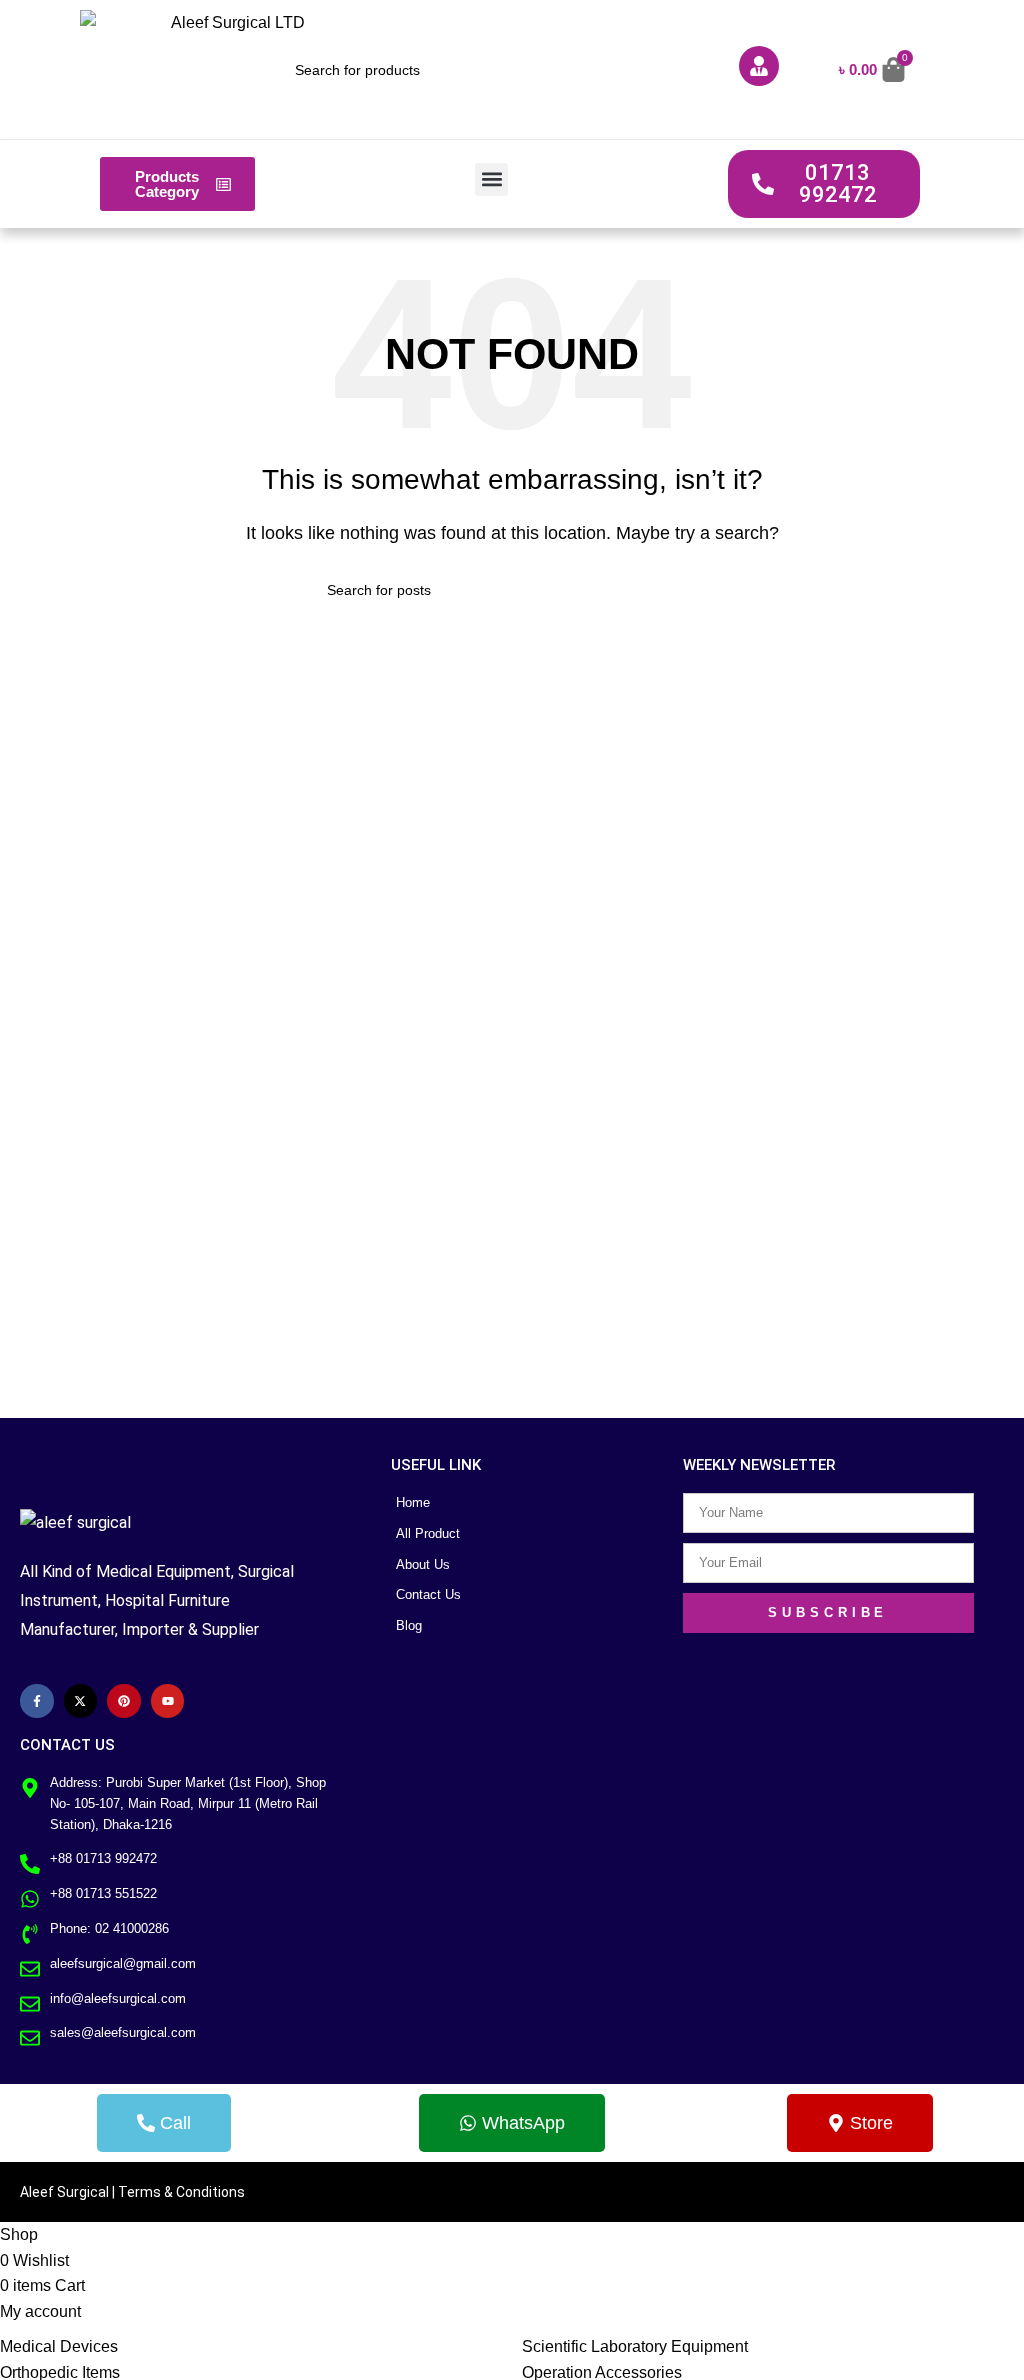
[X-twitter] (81, 1701)
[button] (491, 179)
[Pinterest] (124, 1701)
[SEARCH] (689, 590)
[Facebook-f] (37, 1701)
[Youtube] (168, 1701)
